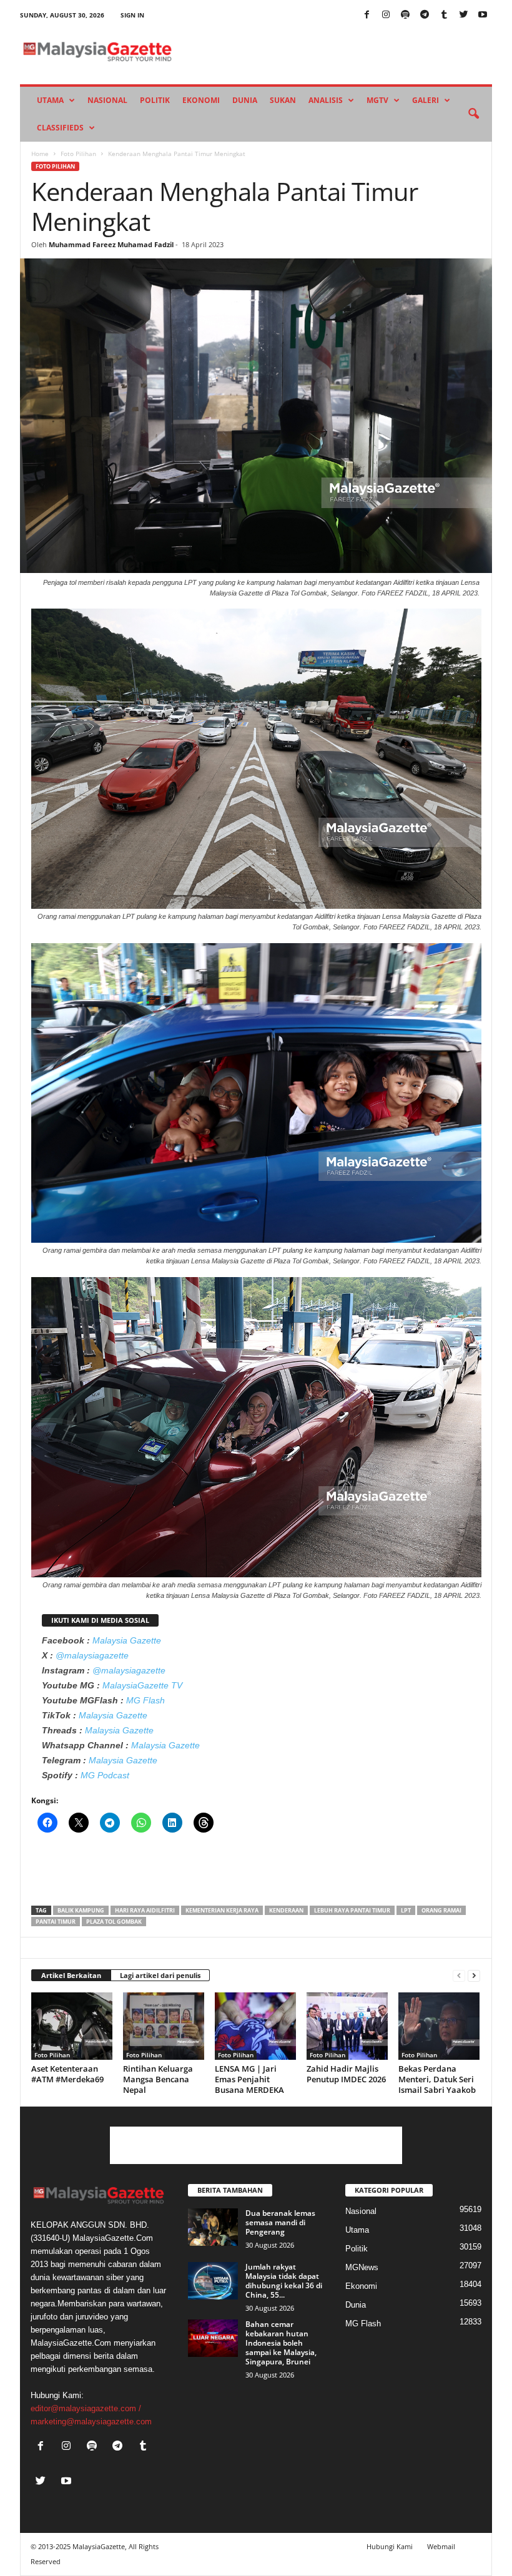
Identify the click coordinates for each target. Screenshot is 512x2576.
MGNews (362, 2267)
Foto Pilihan (78, 154)
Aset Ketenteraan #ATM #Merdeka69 (67, 2074)
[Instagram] (386, 15)
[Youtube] (483, 15)
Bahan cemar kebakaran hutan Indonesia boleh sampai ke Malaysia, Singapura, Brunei (281, 2343)
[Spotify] (405, 15)
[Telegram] (425, 15)
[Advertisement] (257, 1873)
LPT (406, 1910)
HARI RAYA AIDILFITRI (145, 1910)
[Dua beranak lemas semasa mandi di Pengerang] (213, 2227)
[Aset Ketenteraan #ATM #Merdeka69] (72, 2026)
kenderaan (286, 1910)
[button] (473, 114)
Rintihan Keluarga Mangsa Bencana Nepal (158, 2079)
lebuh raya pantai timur (352, 1910)
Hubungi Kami (390, 2546)
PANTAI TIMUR (56, 1922)
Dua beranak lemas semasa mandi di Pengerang (280, 2222)
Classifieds (60, 128)
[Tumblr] (444, 15)
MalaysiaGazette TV (142, 1685)
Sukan (283, 100)
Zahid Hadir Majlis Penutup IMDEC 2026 (346, 2074)
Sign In (132, 15)
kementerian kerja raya (222, 1910)
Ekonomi (201, 100)
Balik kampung (81, 1910)
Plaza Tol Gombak (114, 1922)
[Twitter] (463, 15)
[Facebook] (367, 15)
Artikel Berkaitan (71, 1975)
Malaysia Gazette (127, 1640)
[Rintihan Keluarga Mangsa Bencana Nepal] (164, 2026)
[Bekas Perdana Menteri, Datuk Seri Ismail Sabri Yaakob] (439, 2026)
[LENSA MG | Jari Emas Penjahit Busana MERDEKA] (255, 2026)
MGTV (377, 100)
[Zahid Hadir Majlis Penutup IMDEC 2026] (347, 2026)
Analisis (326, 100)
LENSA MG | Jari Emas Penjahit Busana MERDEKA (249, 2079)
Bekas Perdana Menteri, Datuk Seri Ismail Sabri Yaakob (437, 2079)
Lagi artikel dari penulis (160, 1975)
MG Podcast (105, 1775)
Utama (50, 100)
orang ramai (441, 1910)
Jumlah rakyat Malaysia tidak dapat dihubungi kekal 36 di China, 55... (284, 2281)
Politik (155, 100)
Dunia (245, 100)
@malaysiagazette (92, 1655)
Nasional (107, 100)
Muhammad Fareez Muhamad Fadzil (111, 244)
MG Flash (145, 1700)
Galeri (426, 100)
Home (40, 154)
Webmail (441, 2546)
